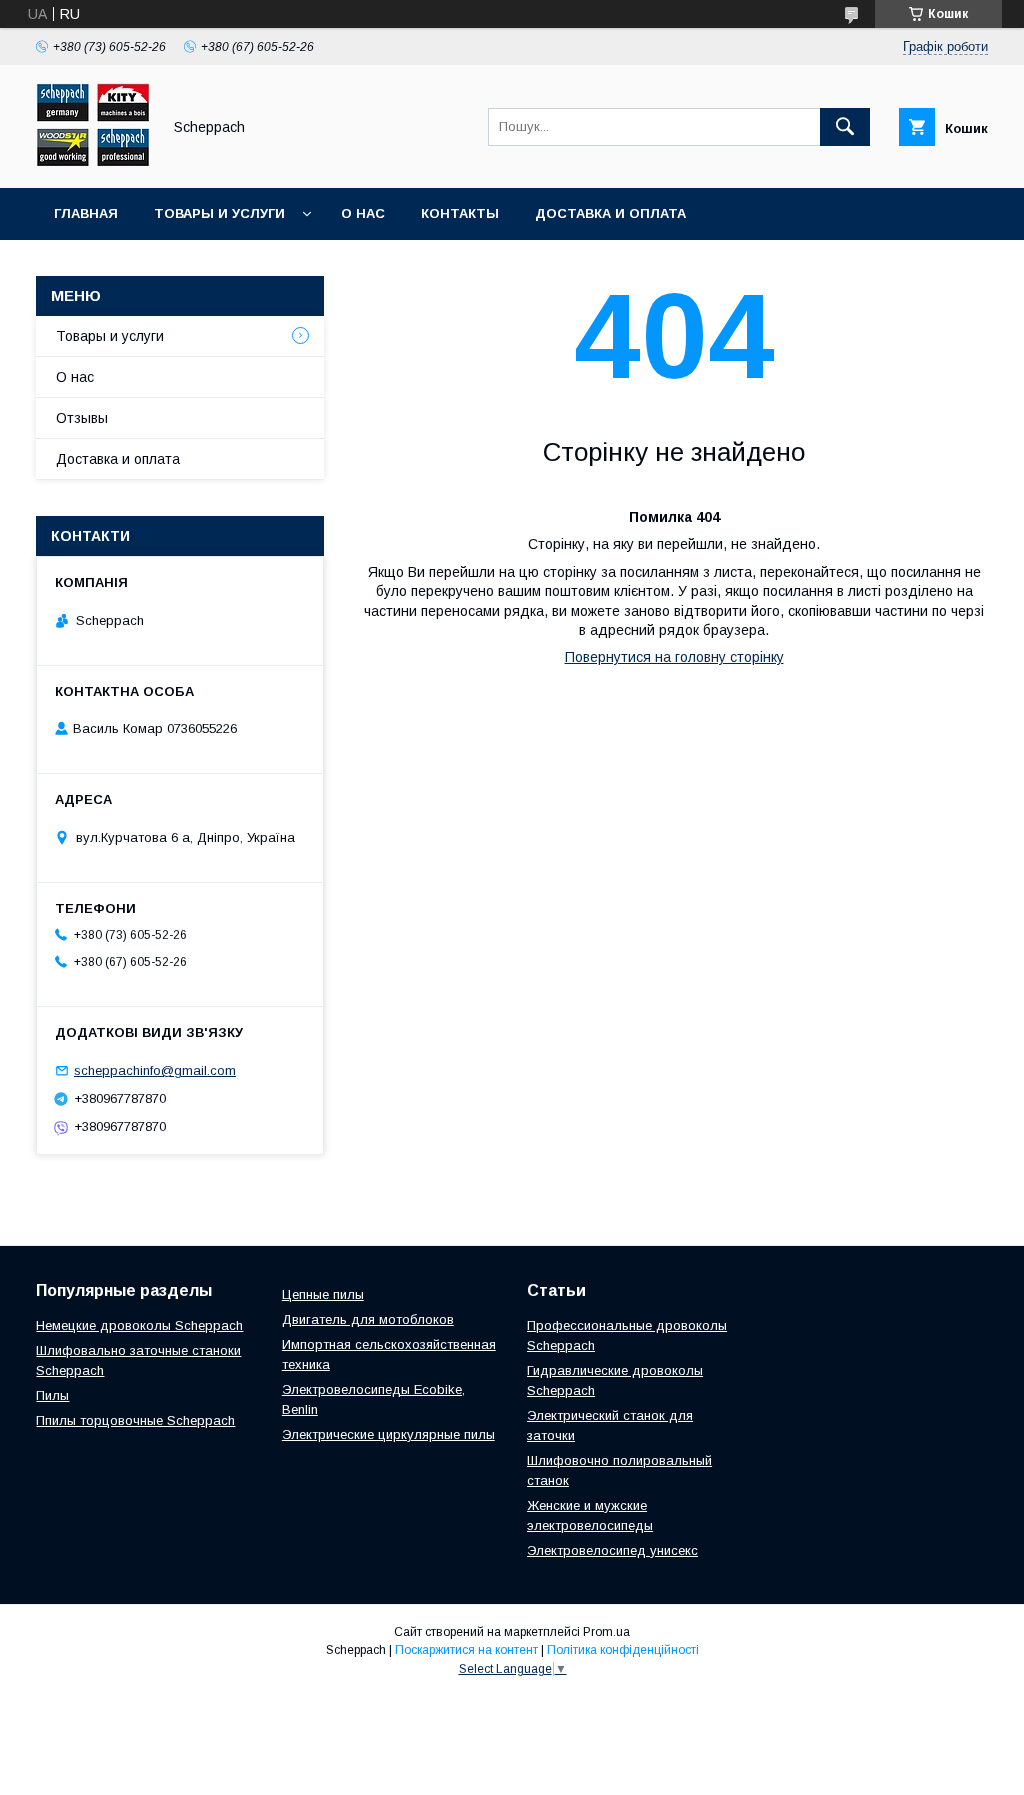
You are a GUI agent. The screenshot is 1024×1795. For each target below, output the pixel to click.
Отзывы (82, 418)
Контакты (460, 213)
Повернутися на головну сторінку (674, 657)
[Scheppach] (93, 162)
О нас (363, 213)
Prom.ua (606, 1632)
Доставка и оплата (610, 213)
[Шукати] (845, 127)
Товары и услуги (219, 213)
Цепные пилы (323, 1294)
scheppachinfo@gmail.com (155, 1070)
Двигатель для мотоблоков (368, 1319)
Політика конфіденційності (623, 1650)
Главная (86, 213)
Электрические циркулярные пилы (388, 1434)
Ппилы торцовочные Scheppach (135, 1420)
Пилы (52, 1395)
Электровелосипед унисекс (612, 1550)
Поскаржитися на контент (466, 1650)
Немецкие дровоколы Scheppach (139, 1325)
